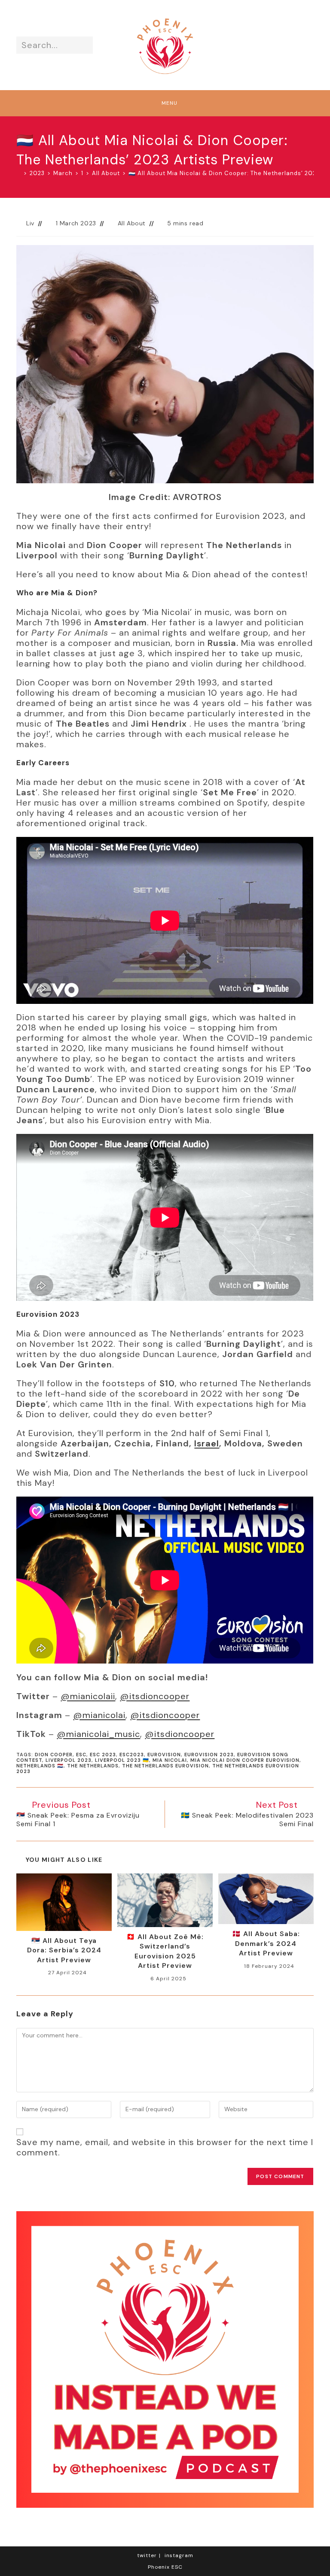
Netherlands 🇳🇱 (40, 1766)
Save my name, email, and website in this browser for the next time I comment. (165, 2147)
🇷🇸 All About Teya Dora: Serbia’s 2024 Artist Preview (64, 1950)
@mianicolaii (88, 1696)
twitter (147, 2555)
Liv (30, 223)
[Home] (19, 173)
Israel (207, 1443)
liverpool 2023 (69, 1760)
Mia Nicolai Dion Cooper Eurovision (245, 1760)
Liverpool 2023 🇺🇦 (122, 1760)
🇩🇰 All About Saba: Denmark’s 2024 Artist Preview (266, 1943)
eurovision (164, 1755)
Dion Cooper (54, 1755)
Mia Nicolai (170, 1760)
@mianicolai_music (98, 1734)
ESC (81, 1755)
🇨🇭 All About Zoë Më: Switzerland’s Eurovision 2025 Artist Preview (165, 1951)
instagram (179, 2555)
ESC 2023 (103, 1755)
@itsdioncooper (155, 1696)
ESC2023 (132, 1755)
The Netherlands (93, 1766)
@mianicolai (99, 1715)
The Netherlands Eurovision (165, 1766)
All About (132, 223)
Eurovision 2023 (209, 1755)
